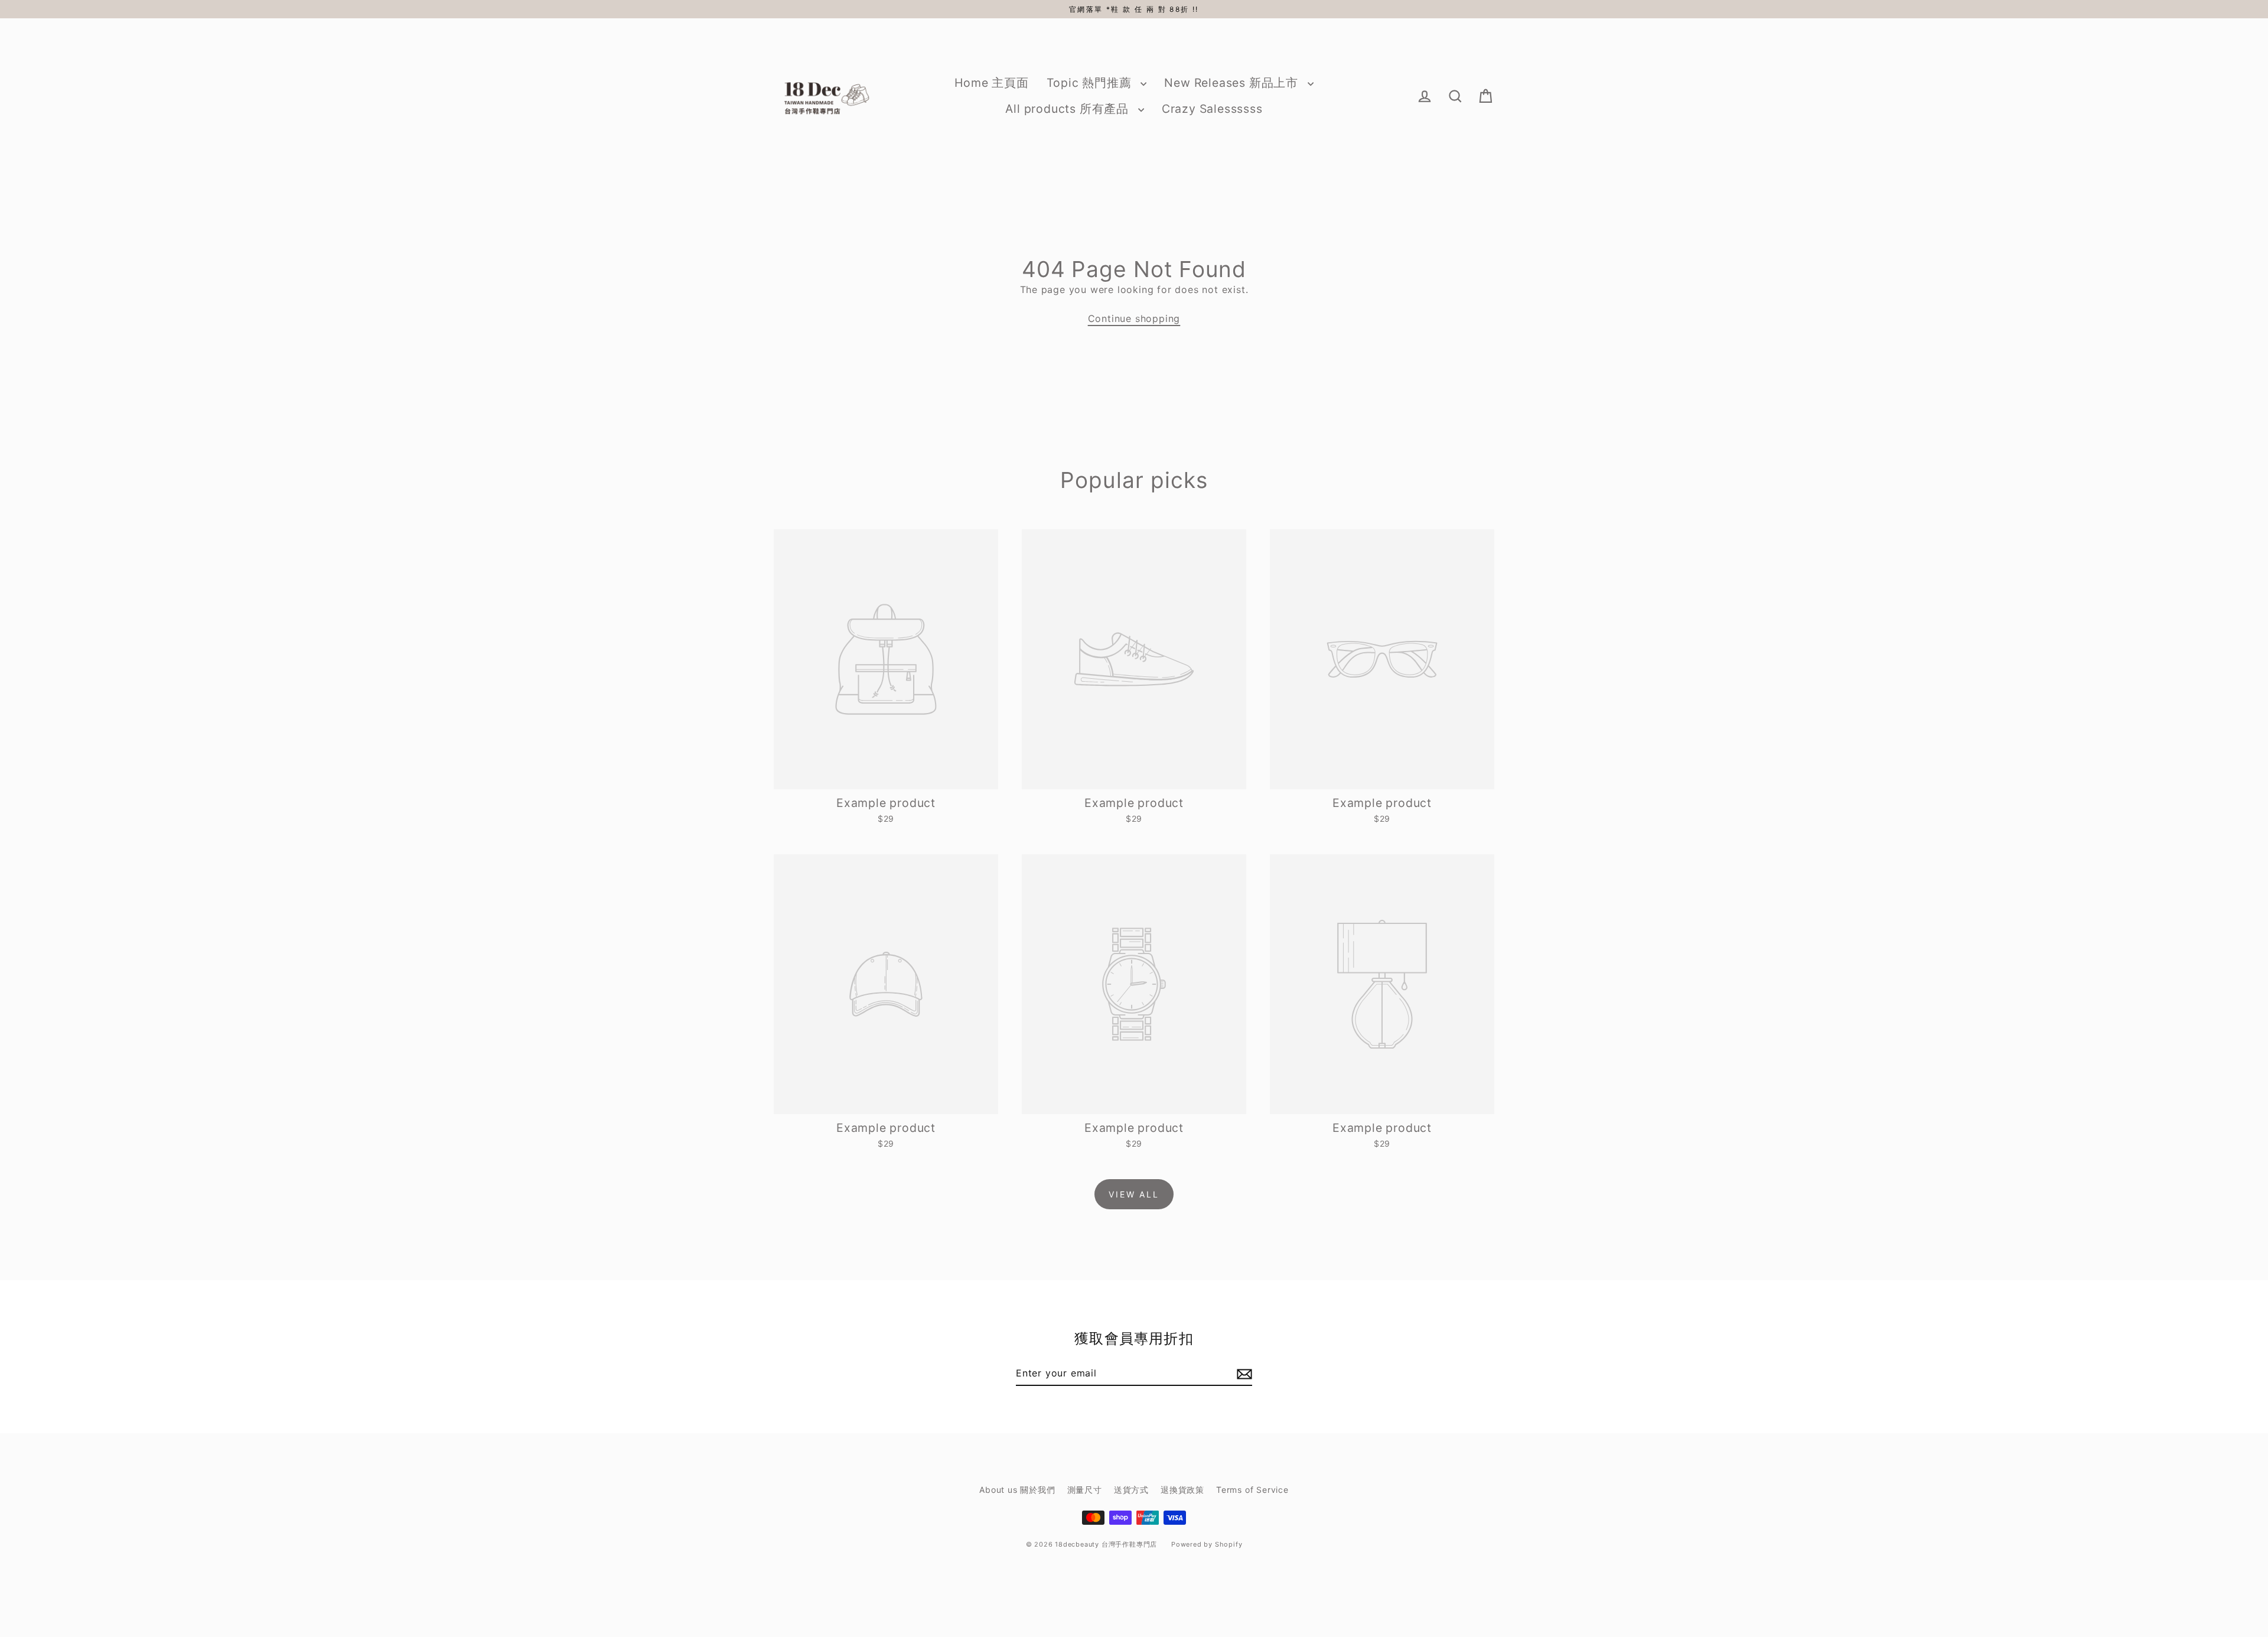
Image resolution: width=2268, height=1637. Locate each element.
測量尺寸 (1085, 1490)
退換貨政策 (1182, 1490)
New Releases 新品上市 (1233, 83)
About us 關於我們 (1017, 1490)
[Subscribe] (1243, 1374)
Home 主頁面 (991, 83)
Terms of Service (1252, 1490)
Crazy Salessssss (1212, 109)
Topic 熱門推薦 (1091, 83)
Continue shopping (1134, 318)
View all (1134, 1194)
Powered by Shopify (1207, 1544)
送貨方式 (1131, 1490)
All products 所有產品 (1068, 109)
